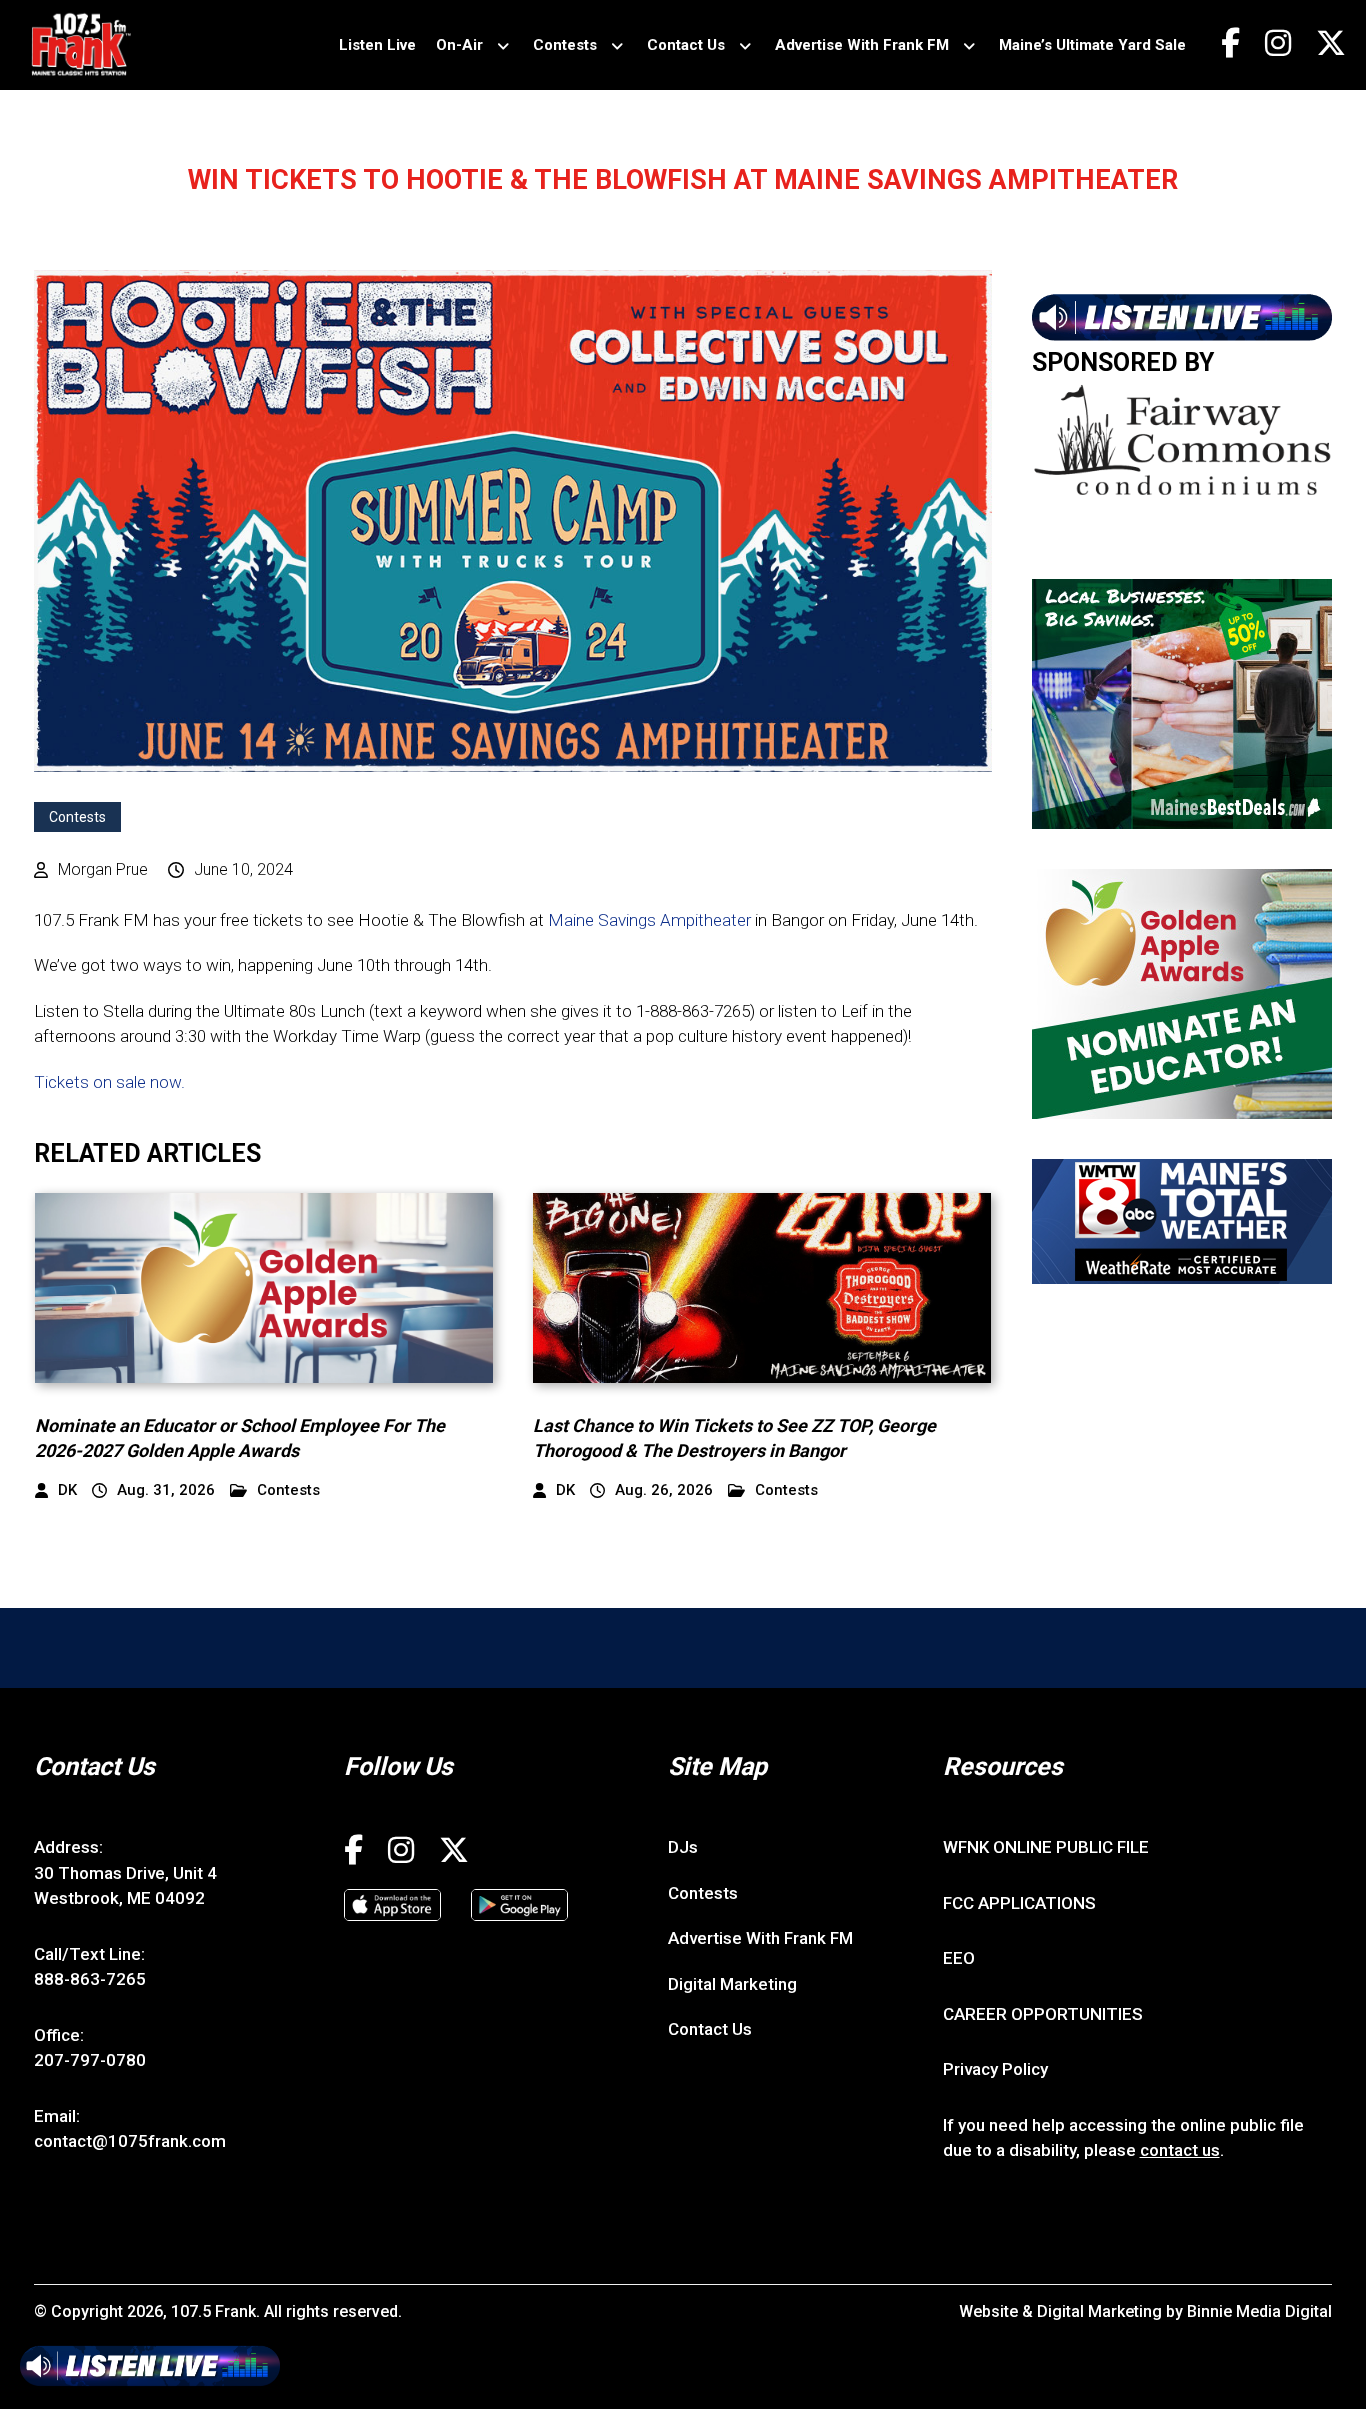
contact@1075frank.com (130, 2141)
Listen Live (377, 45)
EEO (959, 1958)
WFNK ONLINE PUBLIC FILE (1046, 1847)
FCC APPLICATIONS (1019, 1903)
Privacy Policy (995, 2069)
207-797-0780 (90, 2060)
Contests (565, 45)
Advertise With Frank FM (862, 45)
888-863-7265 (90, 1979)
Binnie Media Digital (1259, 2311)
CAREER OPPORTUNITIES (1043, 2014)
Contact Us (686, 45)
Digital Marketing (732, 1984)
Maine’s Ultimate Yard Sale (1092, 45)
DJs (683, 1847)
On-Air (459, 45)
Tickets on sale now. (109, 1082)
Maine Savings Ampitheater (649, 920)
